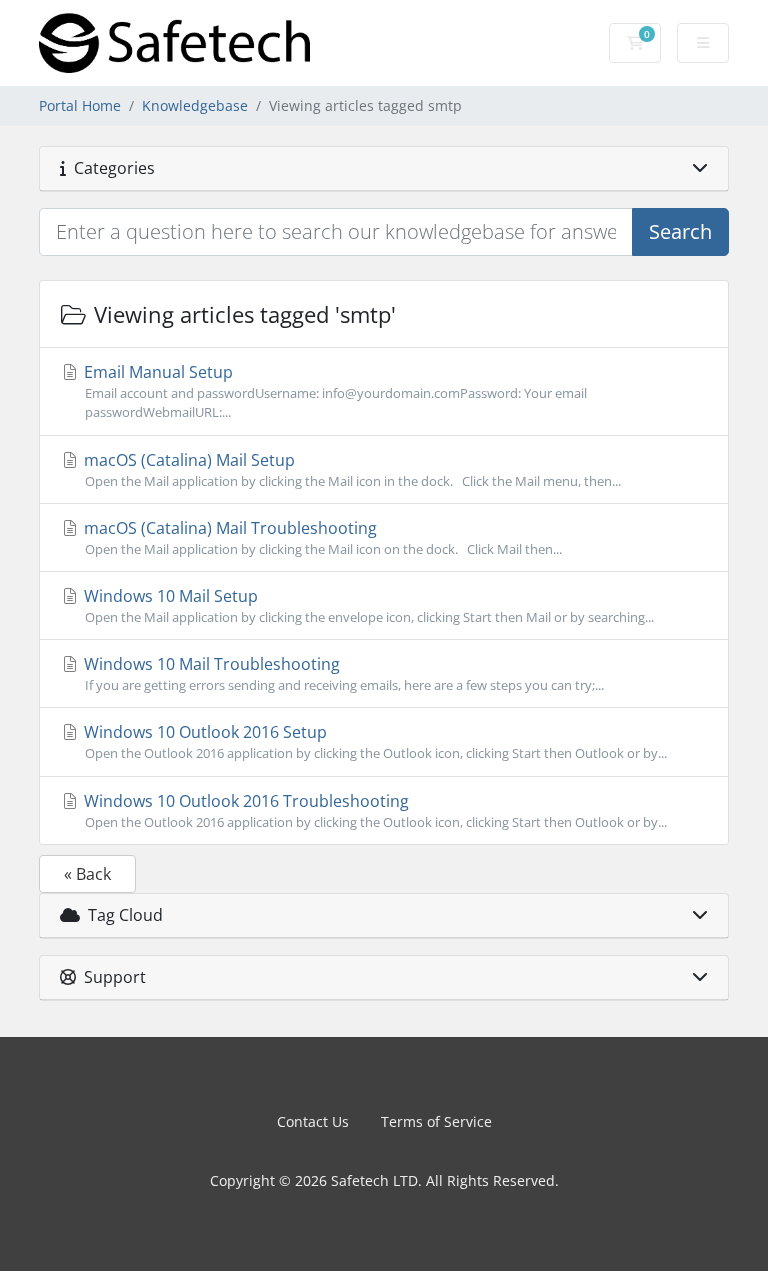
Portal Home (80, 105)
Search (680, 231)
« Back (87, 874)
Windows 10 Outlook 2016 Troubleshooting (373, 810)
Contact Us (313, 1121)
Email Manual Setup (333, 391)
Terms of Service (436, 1121)
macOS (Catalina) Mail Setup (350, 469)
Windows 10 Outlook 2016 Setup (373, 741)
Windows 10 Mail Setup (367, 605)
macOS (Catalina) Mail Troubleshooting (321, 537)
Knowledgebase (195, 105)
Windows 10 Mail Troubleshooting (342, 673)
